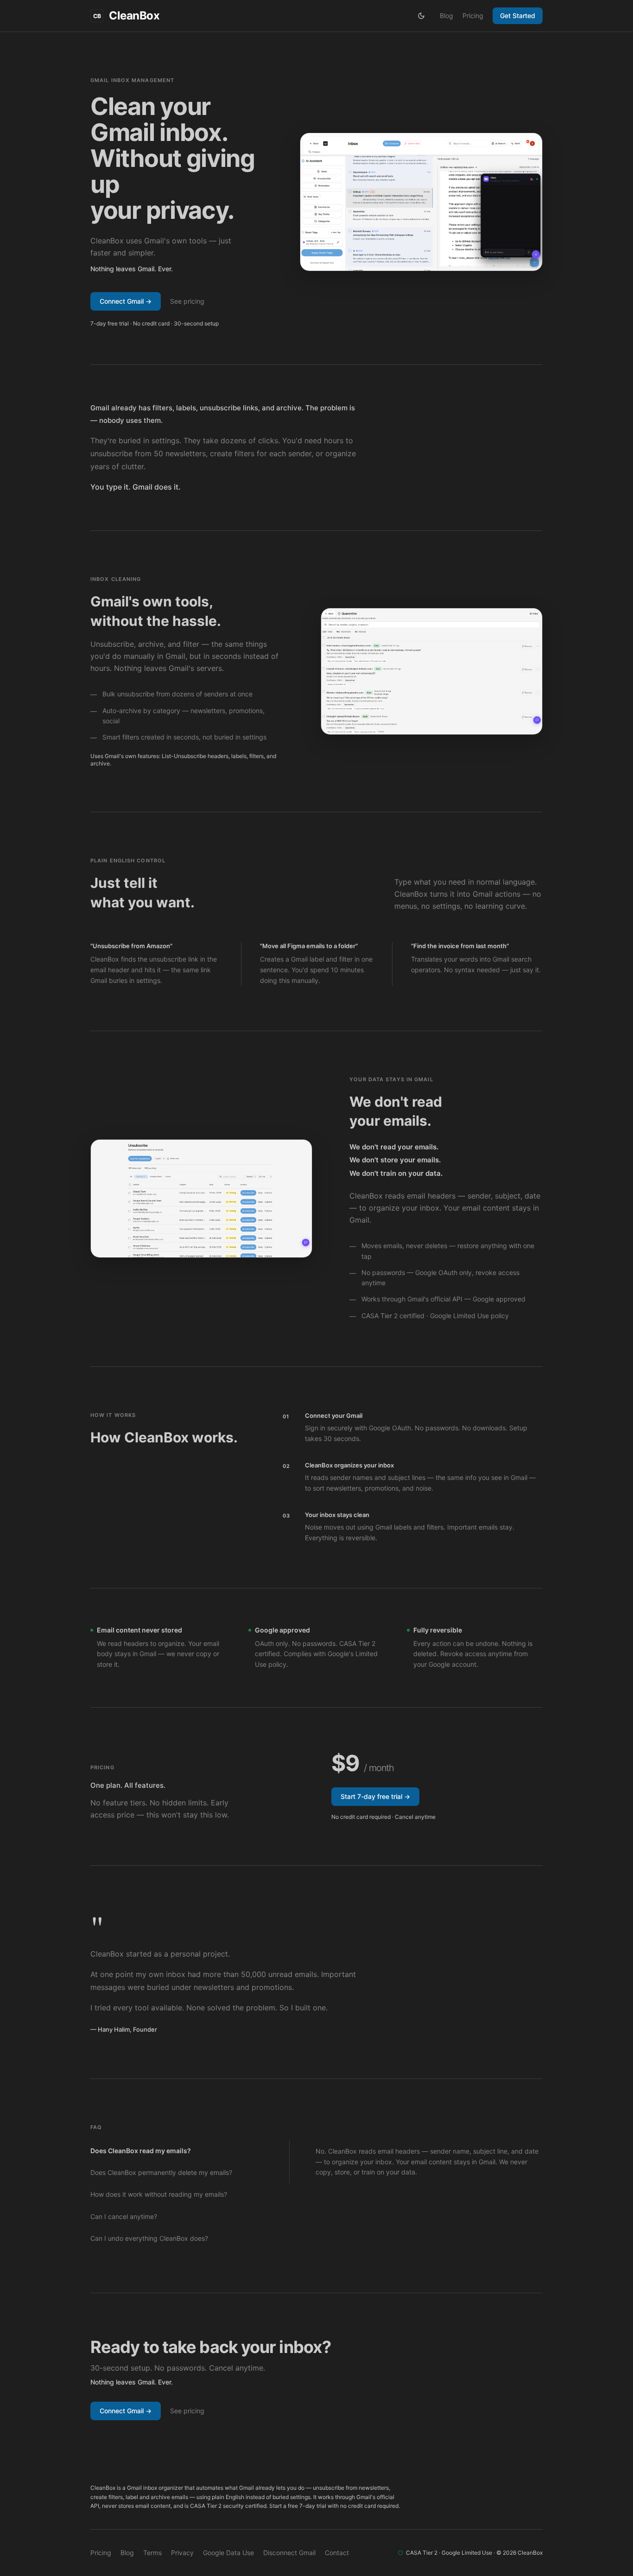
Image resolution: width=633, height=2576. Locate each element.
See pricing (187, 301)
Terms (152, 2553)
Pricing (473, 16)
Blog (446, 16)
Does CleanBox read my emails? (141, 2151)
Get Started (518, 16)
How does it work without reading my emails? (159, 2194)
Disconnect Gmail (289, 2553)
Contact (337, 2553)
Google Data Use (228, 2553)
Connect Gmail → (126, 301)
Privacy (182, 2553)
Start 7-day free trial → (375, 1796)
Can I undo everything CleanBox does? (149, 2238)
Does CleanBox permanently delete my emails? (161, 2172)
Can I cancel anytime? (124, 2216)
